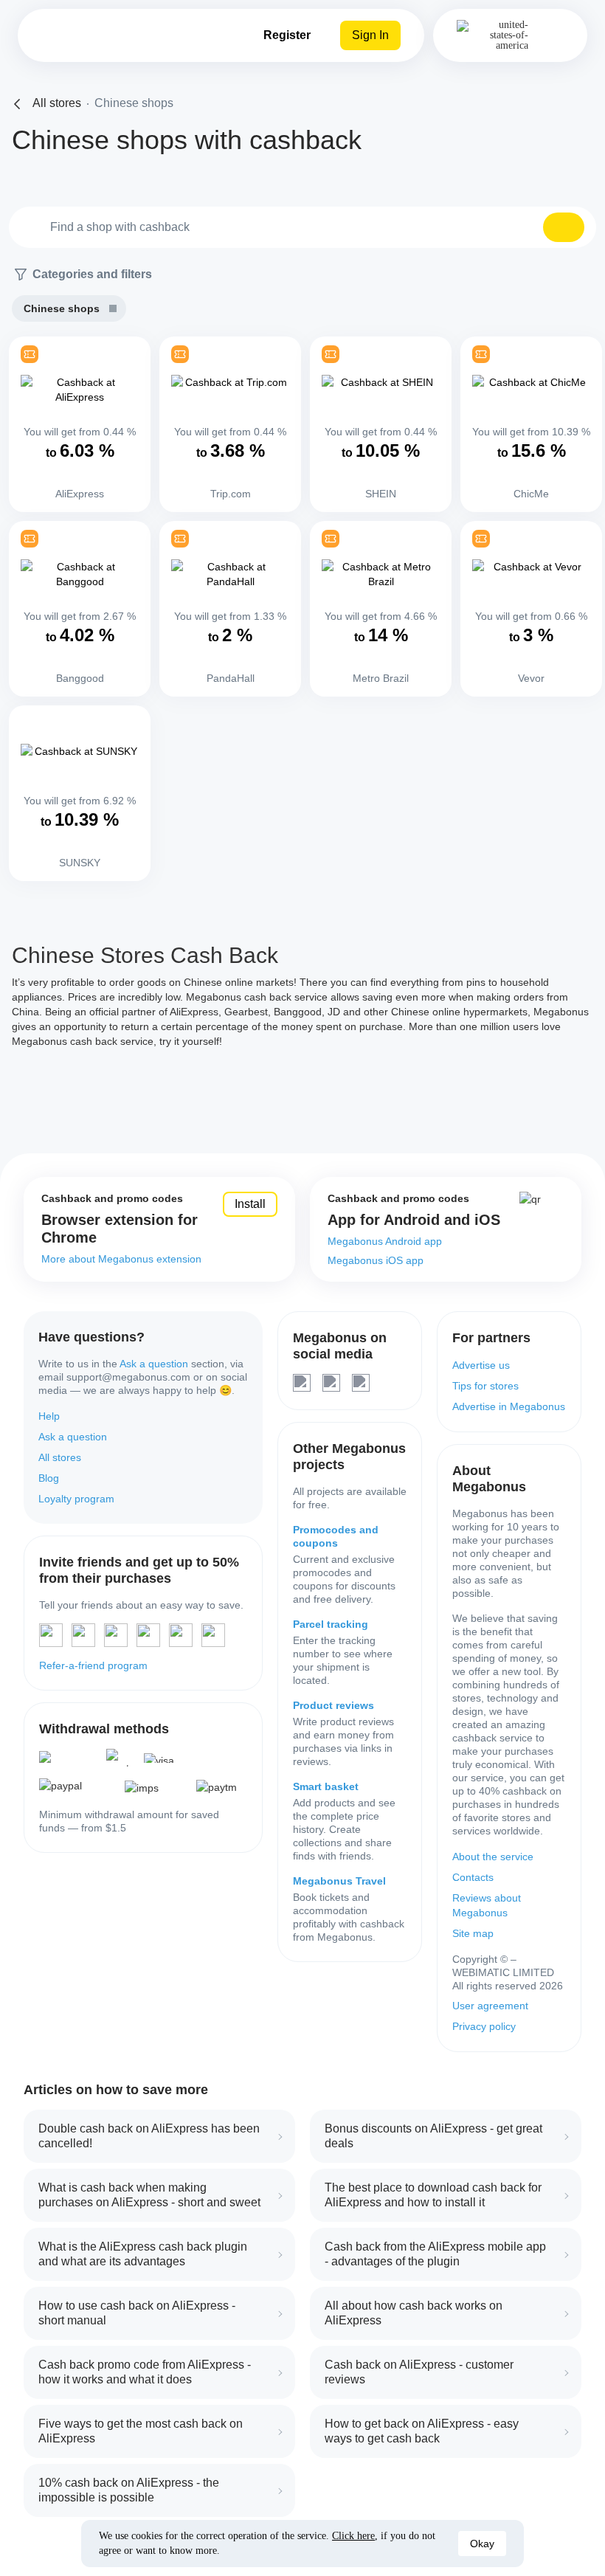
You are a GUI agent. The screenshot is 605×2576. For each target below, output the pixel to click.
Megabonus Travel (339, 1881)
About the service (493, 1857)
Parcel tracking (331, 1624)
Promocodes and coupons (336, 1536)
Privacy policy (484, 2026)
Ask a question (154, 1364)
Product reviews (333, 1705)
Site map (473, 1933)
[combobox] (302, 227)
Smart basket (326, 1786)
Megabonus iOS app (376, 1260)
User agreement (490, 2006)
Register (287, 35)
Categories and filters (92, 274)
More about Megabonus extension (121, 1259)
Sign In (370, 35)
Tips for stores (485, 1386)
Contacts (473, 1877)
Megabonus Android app (385, 1241)
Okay (482, 2544)
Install (250, 1204)
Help (49, 1416)
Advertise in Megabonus (509, 1406)
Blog (49, 1478)
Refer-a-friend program (93, 1665)
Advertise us (481, 1365)
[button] (564, 227)
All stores (60, 1457)
